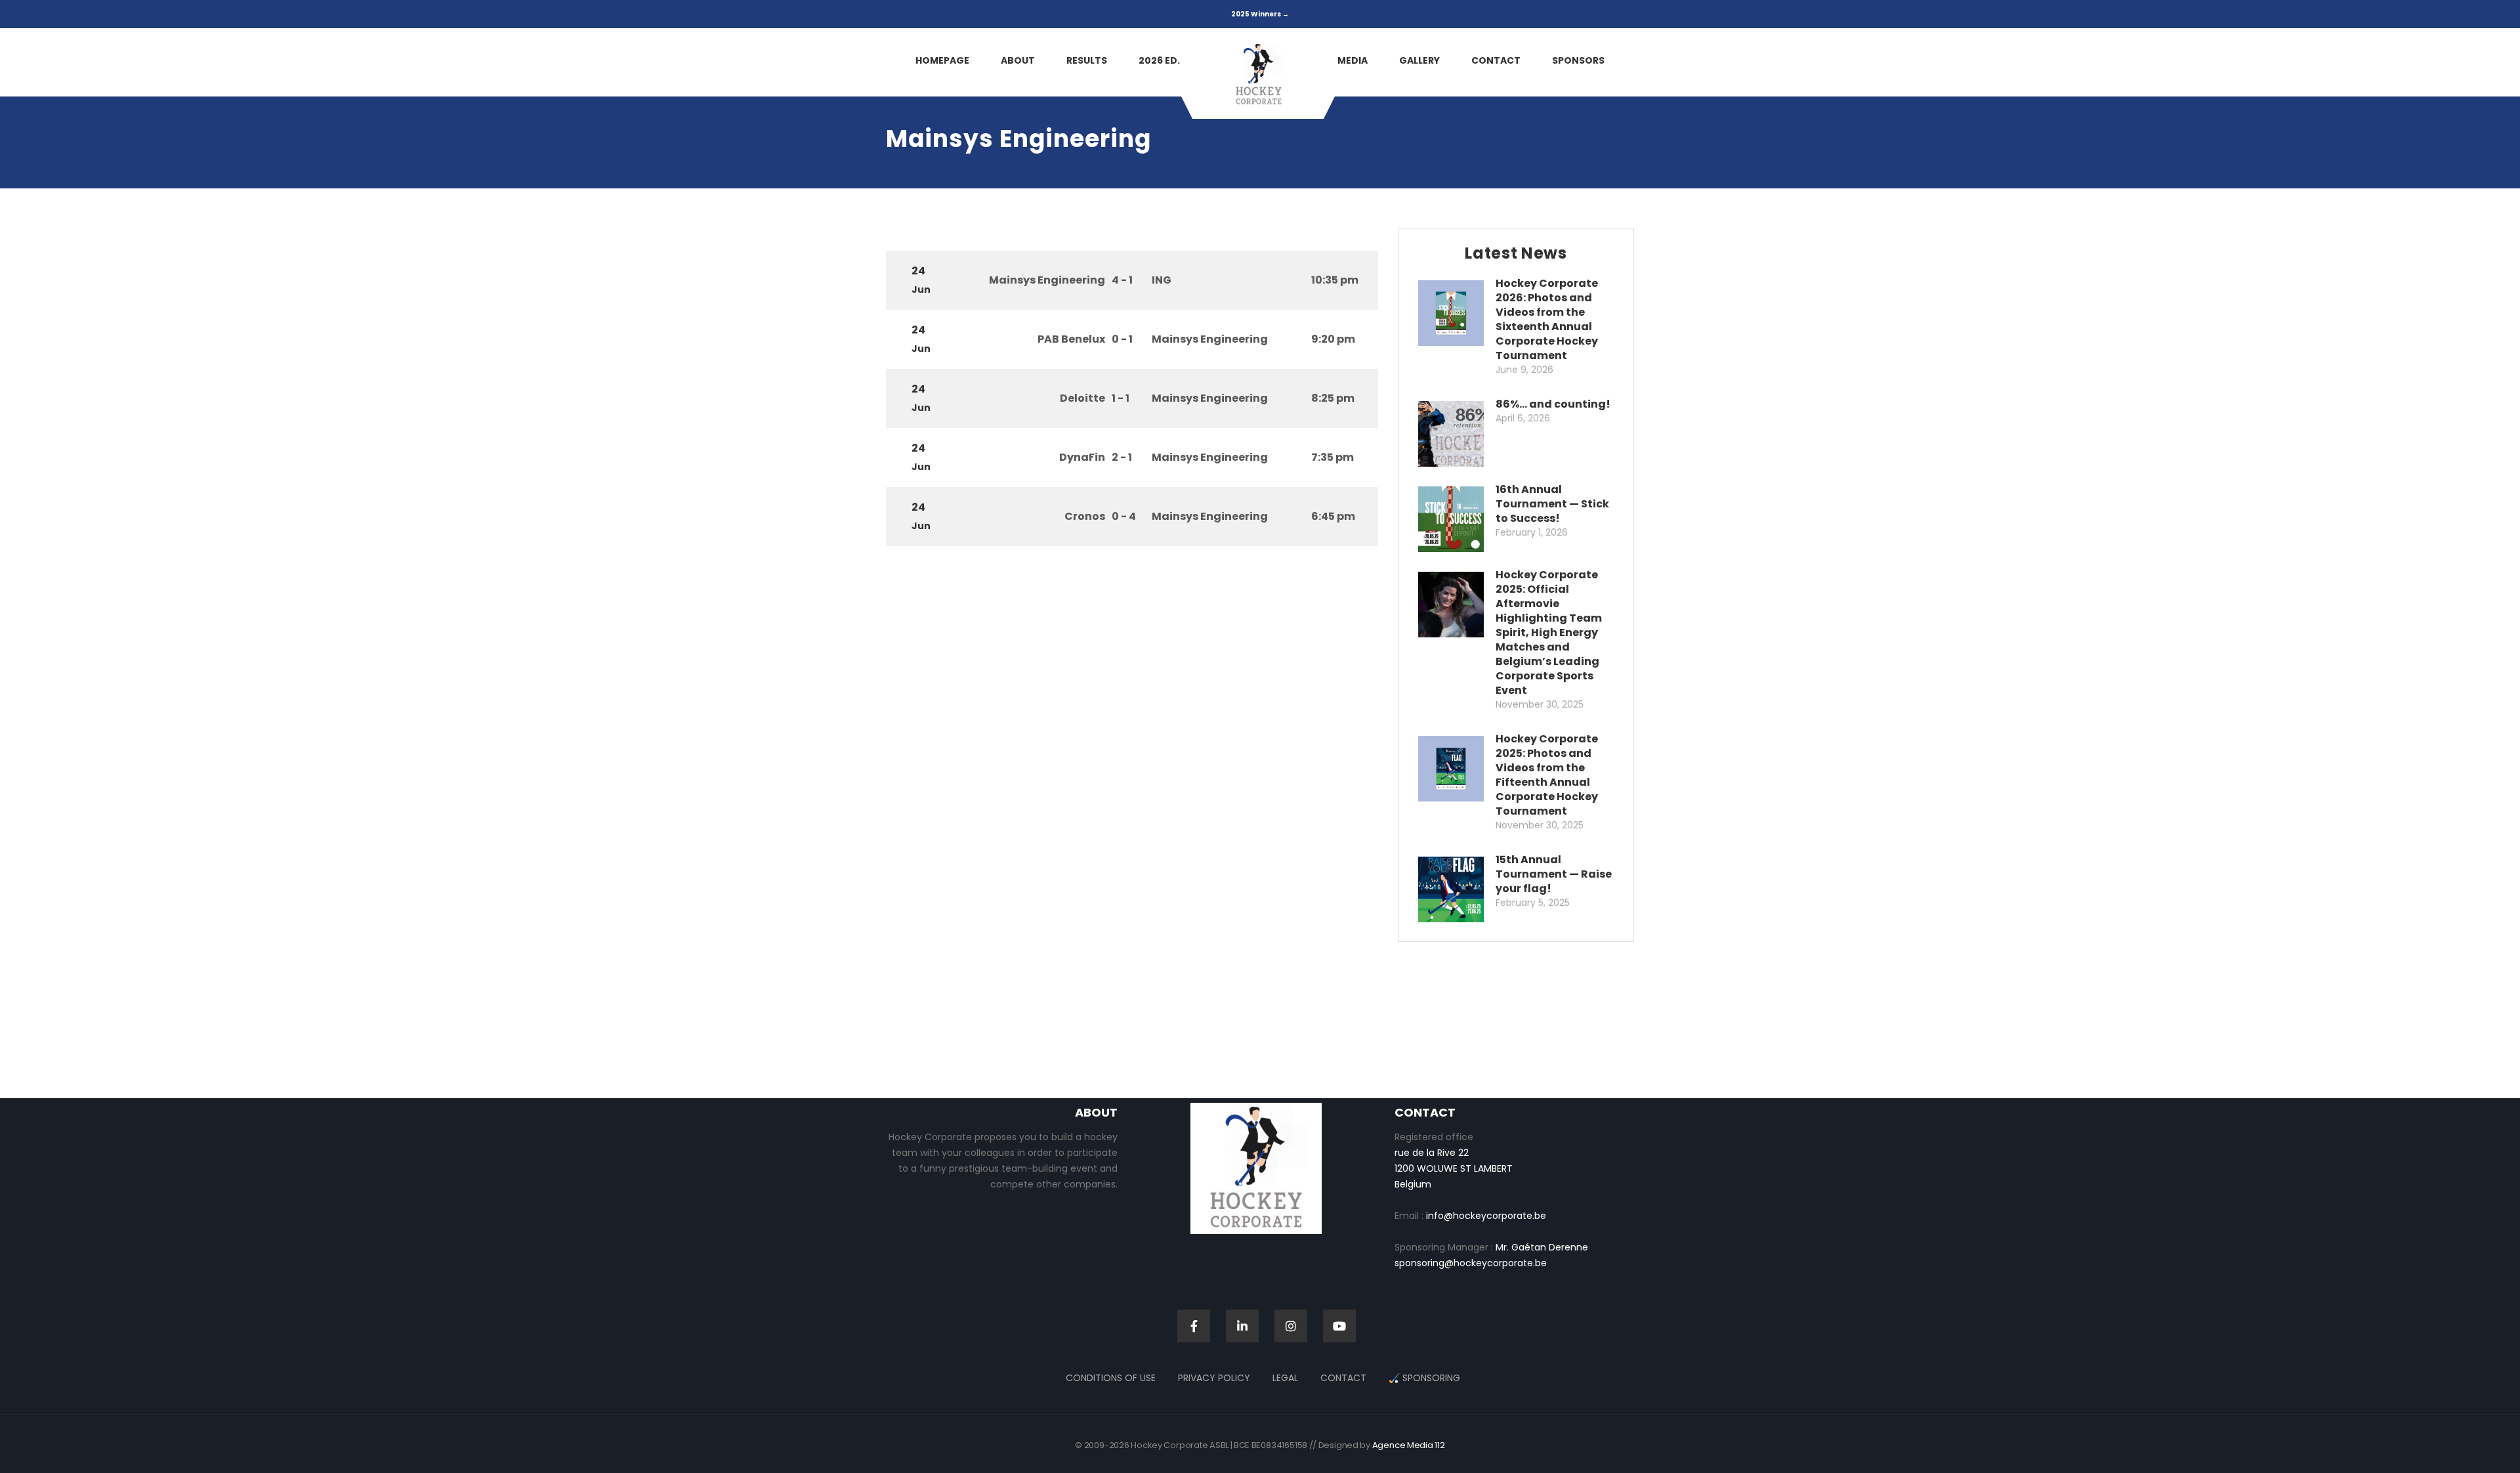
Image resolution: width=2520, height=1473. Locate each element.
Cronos (1085, 516)
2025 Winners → (1260, 14)
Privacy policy (1214, 1378)
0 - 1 (1122, 339)
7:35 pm (1333, 457)
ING (1162, 280)
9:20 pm (1333, 339)
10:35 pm (1335, 280)
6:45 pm (1333, 516)
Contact (1343, 1378)
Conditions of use (1111, 1378)
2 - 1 (1122, 457)
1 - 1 (1121, 398)
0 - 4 (1124, 516)
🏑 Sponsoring (1424, 1378)
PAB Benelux (1071, 339)
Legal (1285, 1378)
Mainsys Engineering (1047, 280)
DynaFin (1082, 457)
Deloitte (1082, 398)
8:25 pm (1333, 398)
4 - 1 (1122, 280)
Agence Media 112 (1409, 1445)
